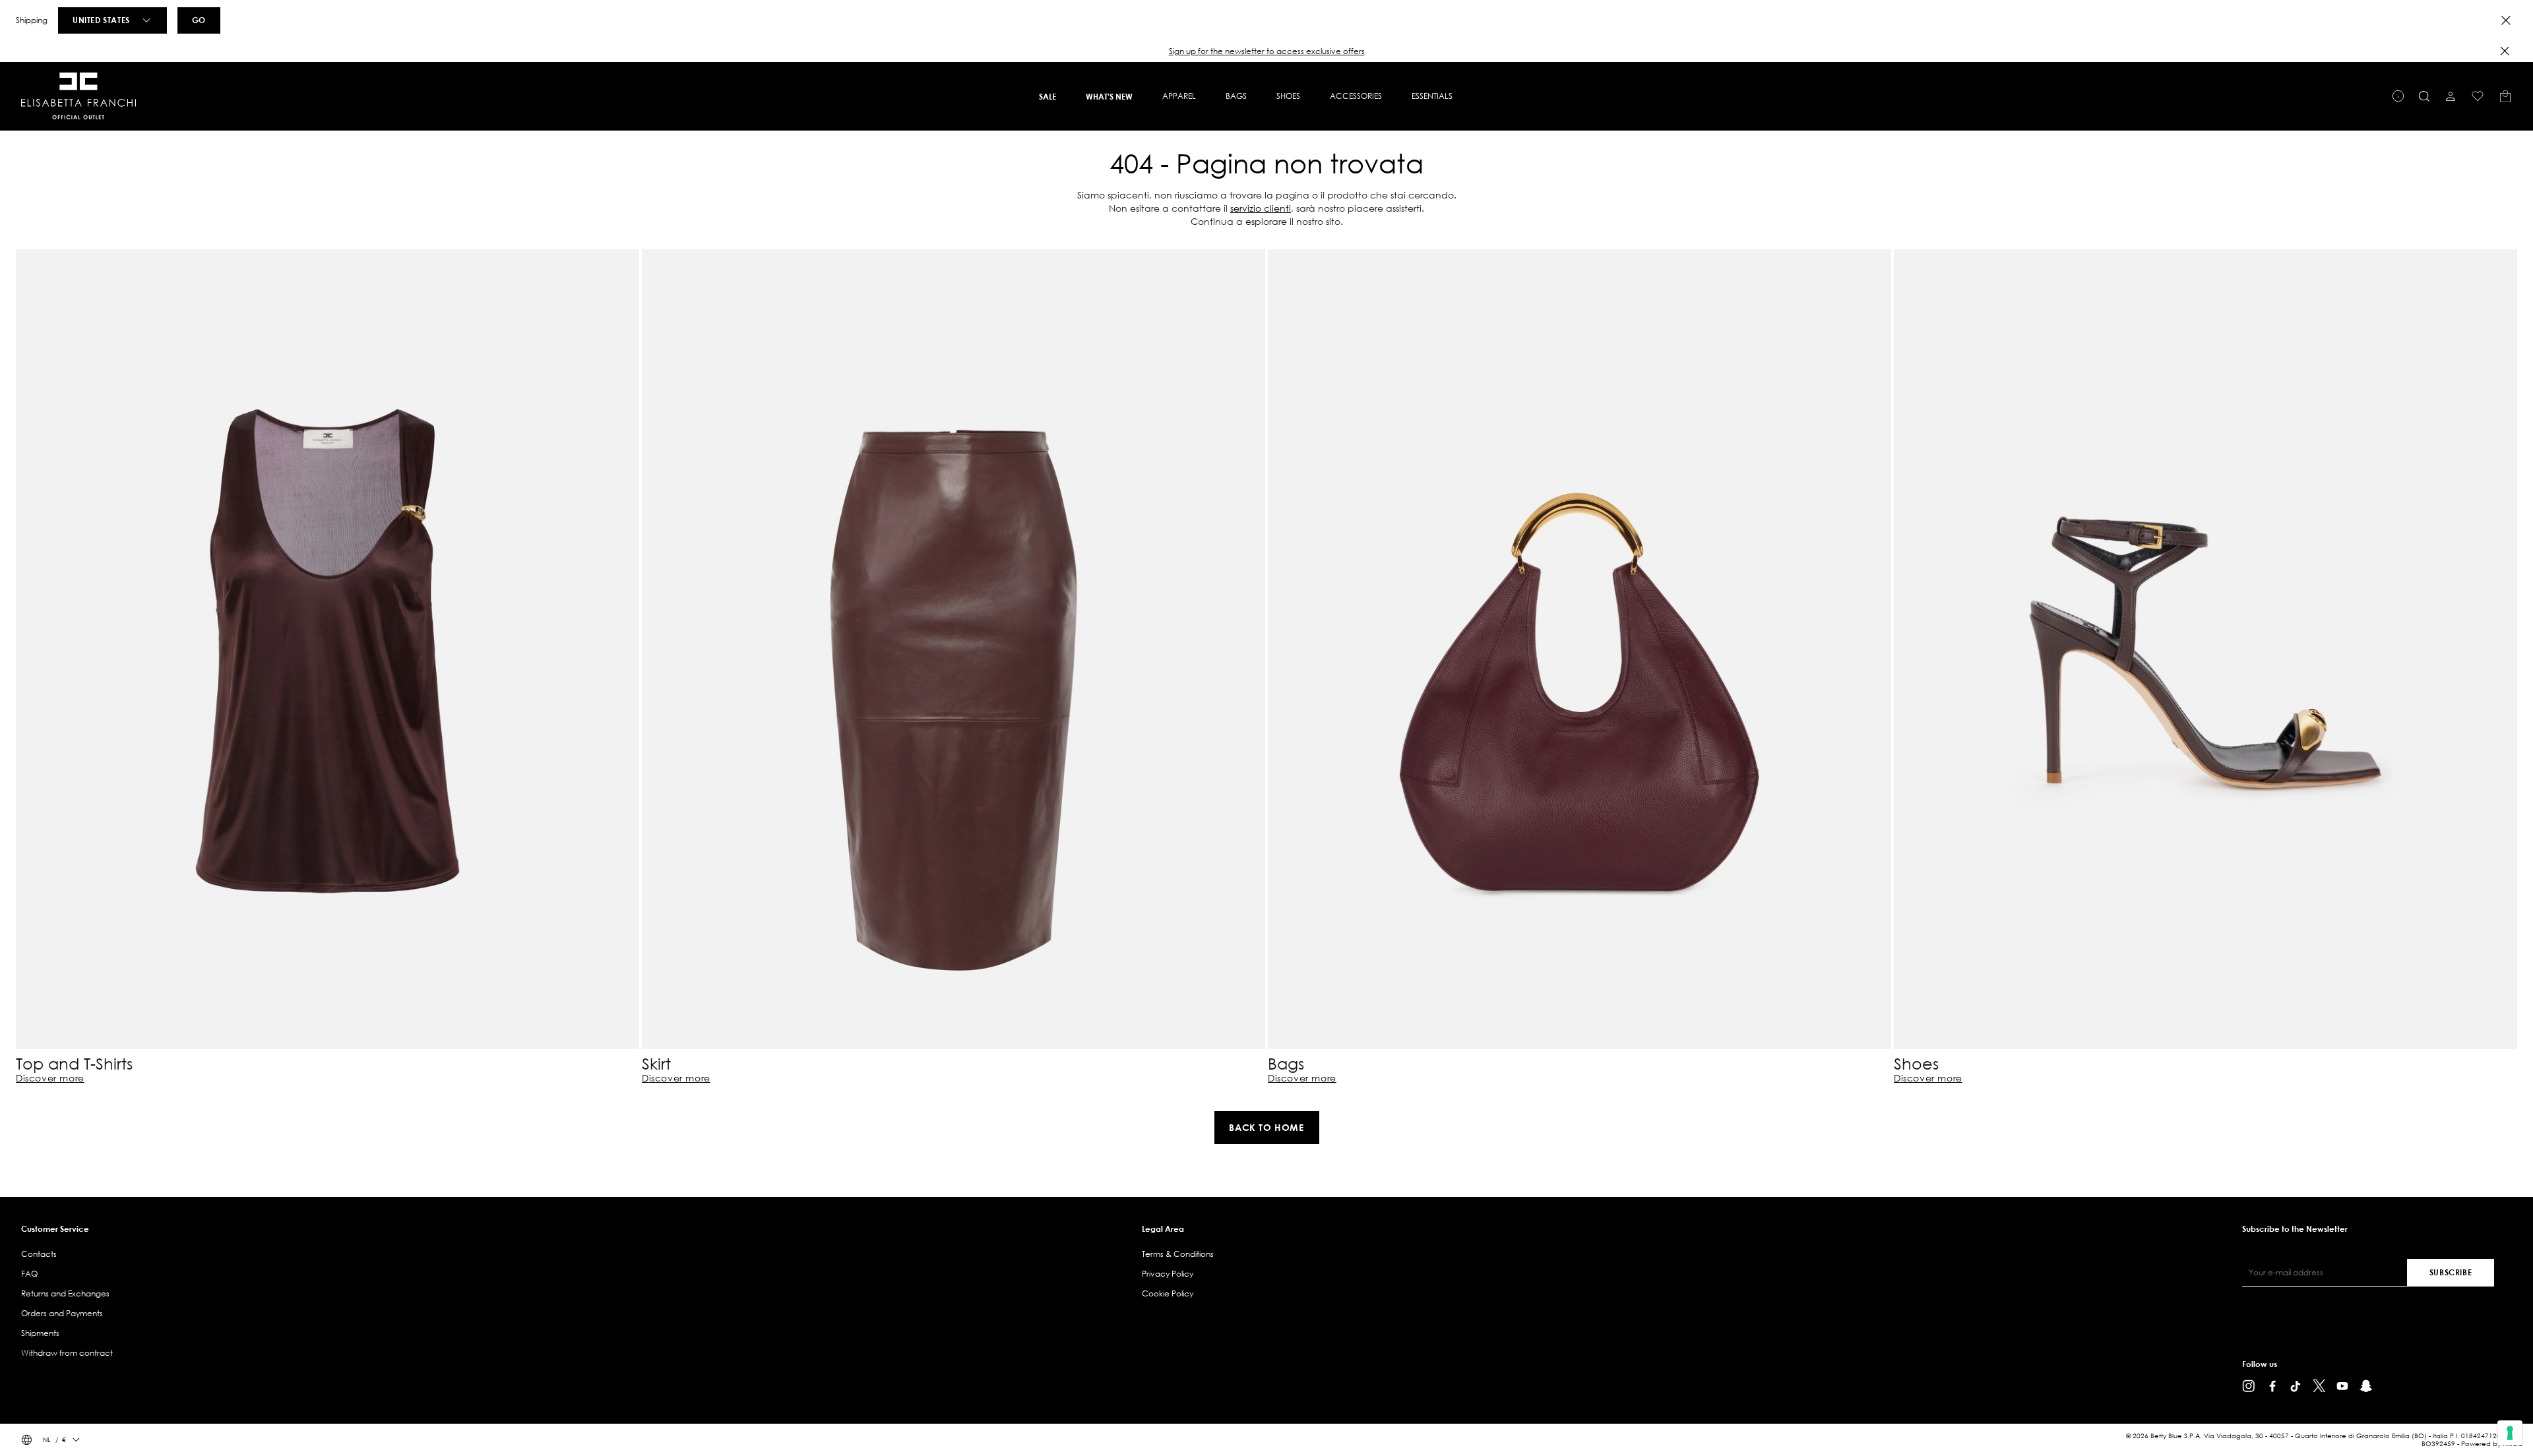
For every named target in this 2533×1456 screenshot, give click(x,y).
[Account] (2451, 96)
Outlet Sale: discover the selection (1267, 51)
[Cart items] (2505, 96)
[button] (1266, 51)
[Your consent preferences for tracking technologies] (2510, 1433)
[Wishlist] (2478, 96)
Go (199, 20)
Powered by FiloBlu (2492, 1444)
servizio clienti (1261, 208)
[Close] (2506, 20)
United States (101, 20)
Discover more (50, 1078)
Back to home (1266, 1127)
